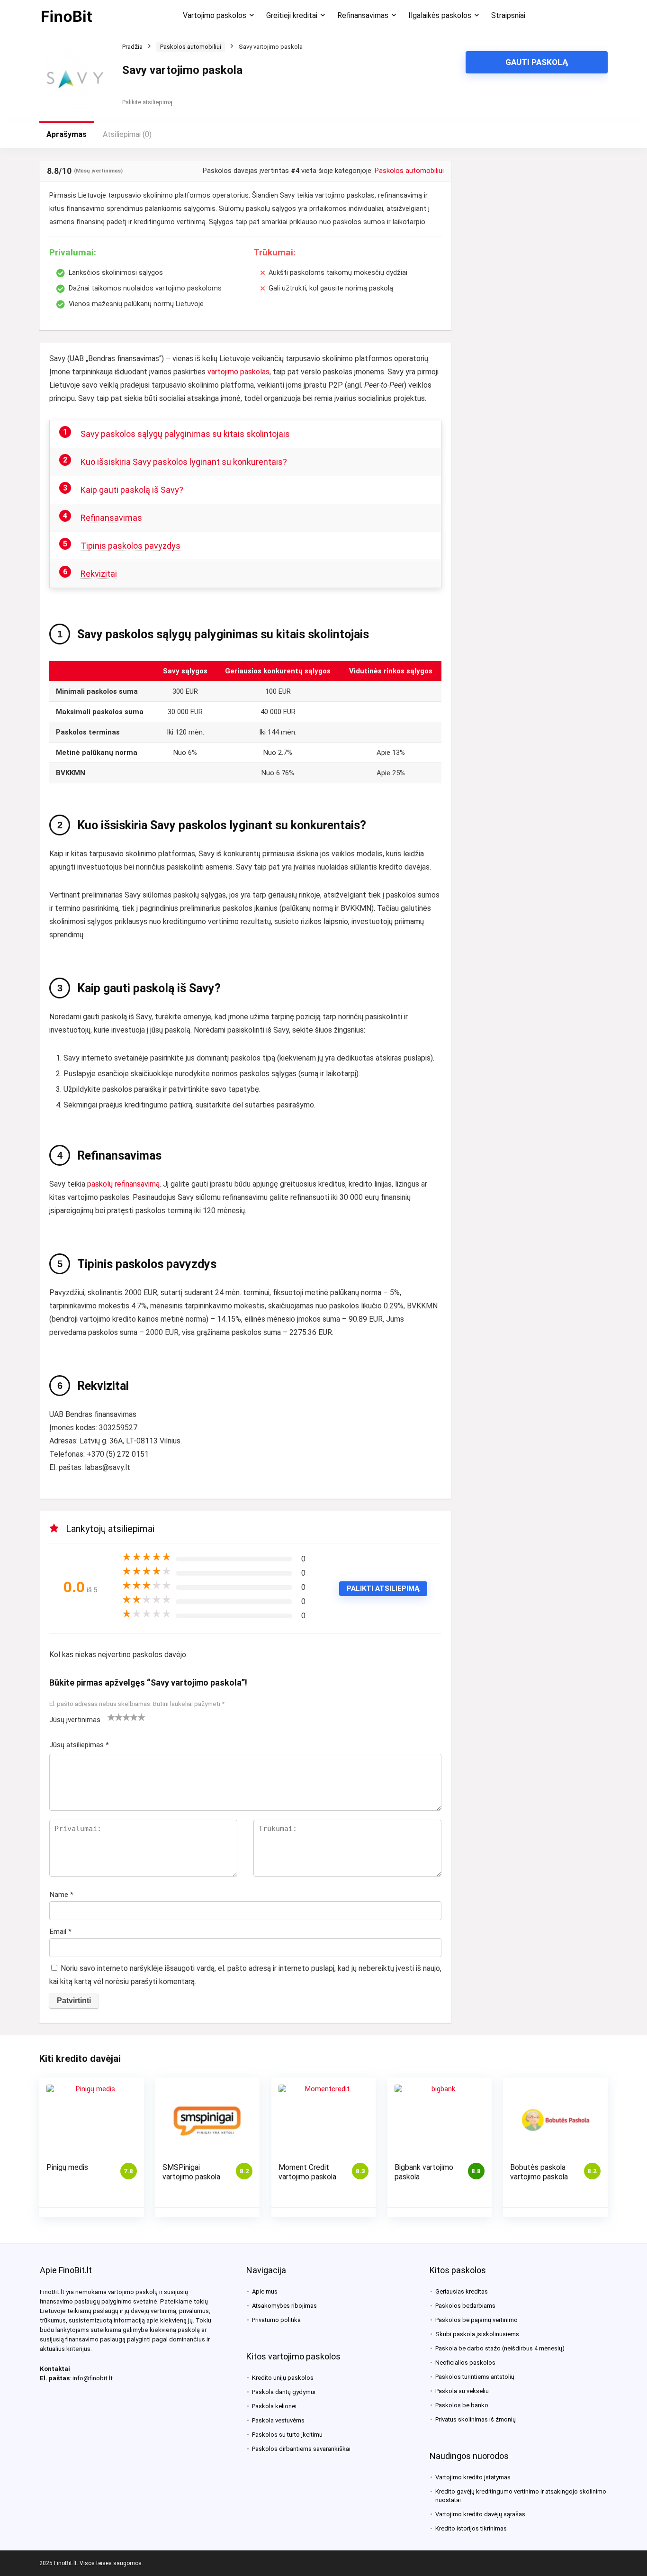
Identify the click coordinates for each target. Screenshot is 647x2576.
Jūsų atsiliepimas (79, 1745)
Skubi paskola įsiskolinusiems (477, 2334)
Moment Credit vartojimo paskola (307, 2172)
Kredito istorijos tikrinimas (471, 2528)
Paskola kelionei (274, 2406)
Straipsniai (508, 15)
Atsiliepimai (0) (127, 134)
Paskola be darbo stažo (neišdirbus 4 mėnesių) (500, 2348)
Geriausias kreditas (462, 2291)
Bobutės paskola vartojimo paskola (539, 2172)
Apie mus (265, 2291)
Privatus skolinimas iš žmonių (476, 2419)
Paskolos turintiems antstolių (475, 2377)
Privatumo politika (276, 2320)
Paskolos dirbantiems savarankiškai (301, 2449)
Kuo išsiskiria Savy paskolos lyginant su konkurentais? (184, 462)
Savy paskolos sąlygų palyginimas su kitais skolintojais (185, 434)
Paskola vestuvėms (278, 2420)
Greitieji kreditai (292, 15)
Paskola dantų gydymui (284, 2392)
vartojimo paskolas (238, 372)
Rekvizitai (99, 574)
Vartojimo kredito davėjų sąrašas (480, 2514)
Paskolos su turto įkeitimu (287, 2435)
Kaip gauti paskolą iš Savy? (132, 490)
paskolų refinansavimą (123, 1184)
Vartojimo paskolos (215, 15)
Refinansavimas (363, 15)
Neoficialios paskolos (465, 2363)
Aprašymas (67, 134)
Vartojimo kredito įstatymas (473, 2477)
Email (60, 1932)
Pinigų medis (67, 2167)
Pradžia (132, 47)
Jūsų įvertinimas (75, 1720)
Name (61, 1895)
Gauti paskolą (537, 62)
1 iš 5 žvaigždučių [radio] (111, 1717)
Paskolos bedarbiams (465, 2306)
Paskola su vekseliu (462, 2391)
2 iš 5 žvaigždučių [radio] (115, 1717)
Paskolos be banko (462, 2405)
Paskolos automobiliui (191, 47)
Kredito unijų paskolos (283, 2378)
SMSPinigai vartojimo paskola (191, 2172)
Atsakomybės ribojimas (284, 2306)
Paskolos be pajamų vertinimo (476, 2320)
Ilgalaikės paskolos (440, 15)
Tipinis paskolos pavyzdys (130, 546)
